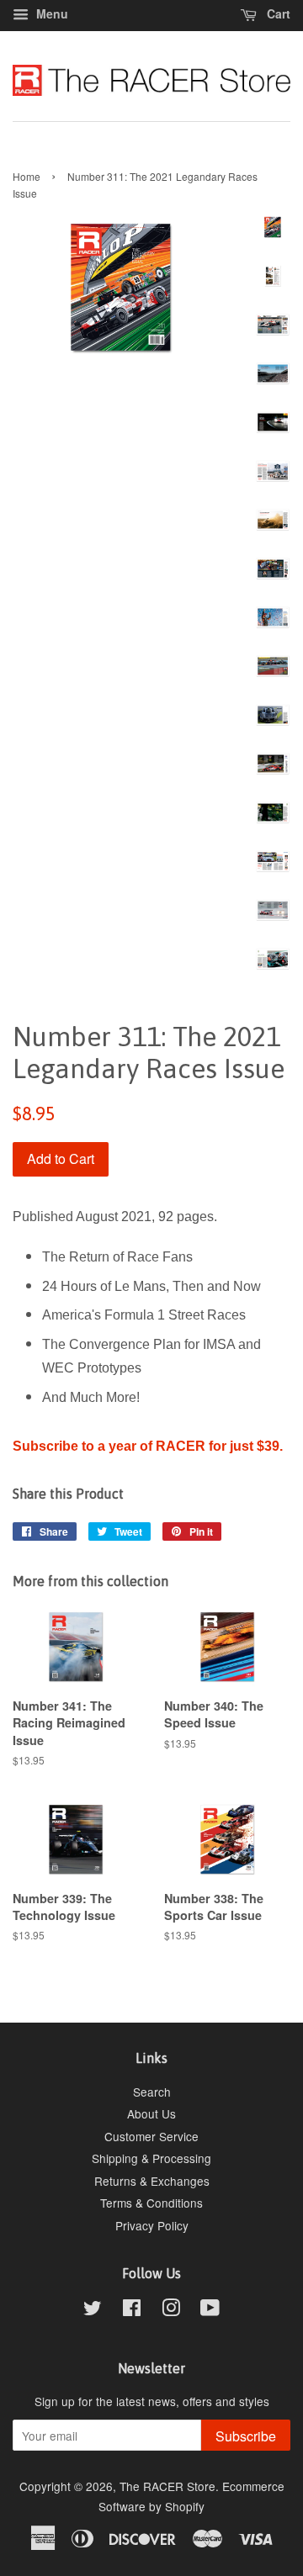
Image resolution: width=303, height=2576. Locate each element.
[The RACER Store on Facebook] (132, 2310)
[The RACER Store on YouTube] (210, 2310)
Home (27, 176)
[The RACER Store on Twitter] (93, 2310)
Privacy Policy (152, 2225)
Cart (277, 13)
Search (152, 2092)
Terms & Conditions (151, 2203)
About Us (151, 2113)
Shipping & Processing (151, 2158)
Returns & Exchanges (152, 2181)
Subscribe (246, 2436)
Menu (50, 13)
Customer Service (151, 2136)
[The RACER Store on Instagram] (171, 2310)
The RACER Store (167, 2486)
